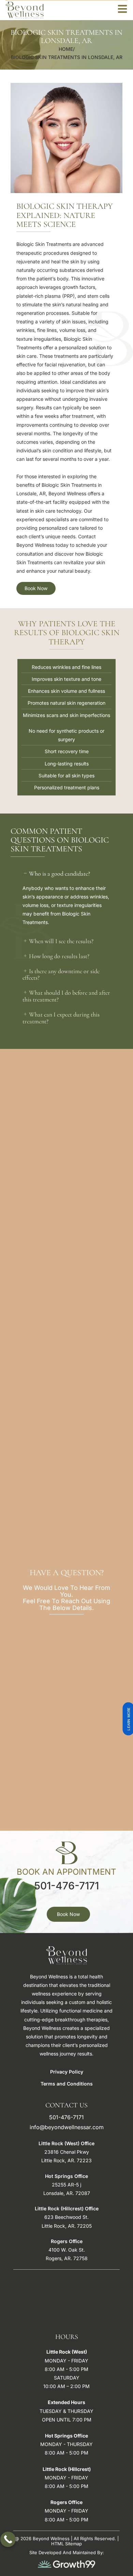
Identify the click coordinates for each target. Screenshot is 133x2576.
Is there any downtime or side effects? (61, 975)
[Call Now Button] (8, 2539)
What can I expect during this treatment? (61, 1018)
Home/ (67, 49)
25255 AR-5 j (66, 2185)
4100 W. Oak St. (67, 2250)
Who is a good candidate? (60, 874)
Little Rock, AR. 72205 (67, 2226)
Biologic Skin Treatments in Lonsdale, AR (67, 57)
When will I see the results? (61, 941)
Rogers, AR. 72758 (67, 2258)
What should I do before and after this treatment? (66, 996)
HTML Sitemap (66, 2544)
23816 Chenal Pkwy (67, 2152)
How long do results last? (59, 956)
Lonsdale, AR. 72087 (67, 2193)
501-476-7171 (66, 1886)
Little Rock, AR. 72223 (66, 2160)
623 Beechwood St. (66, 2217)
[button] (66, 874)
